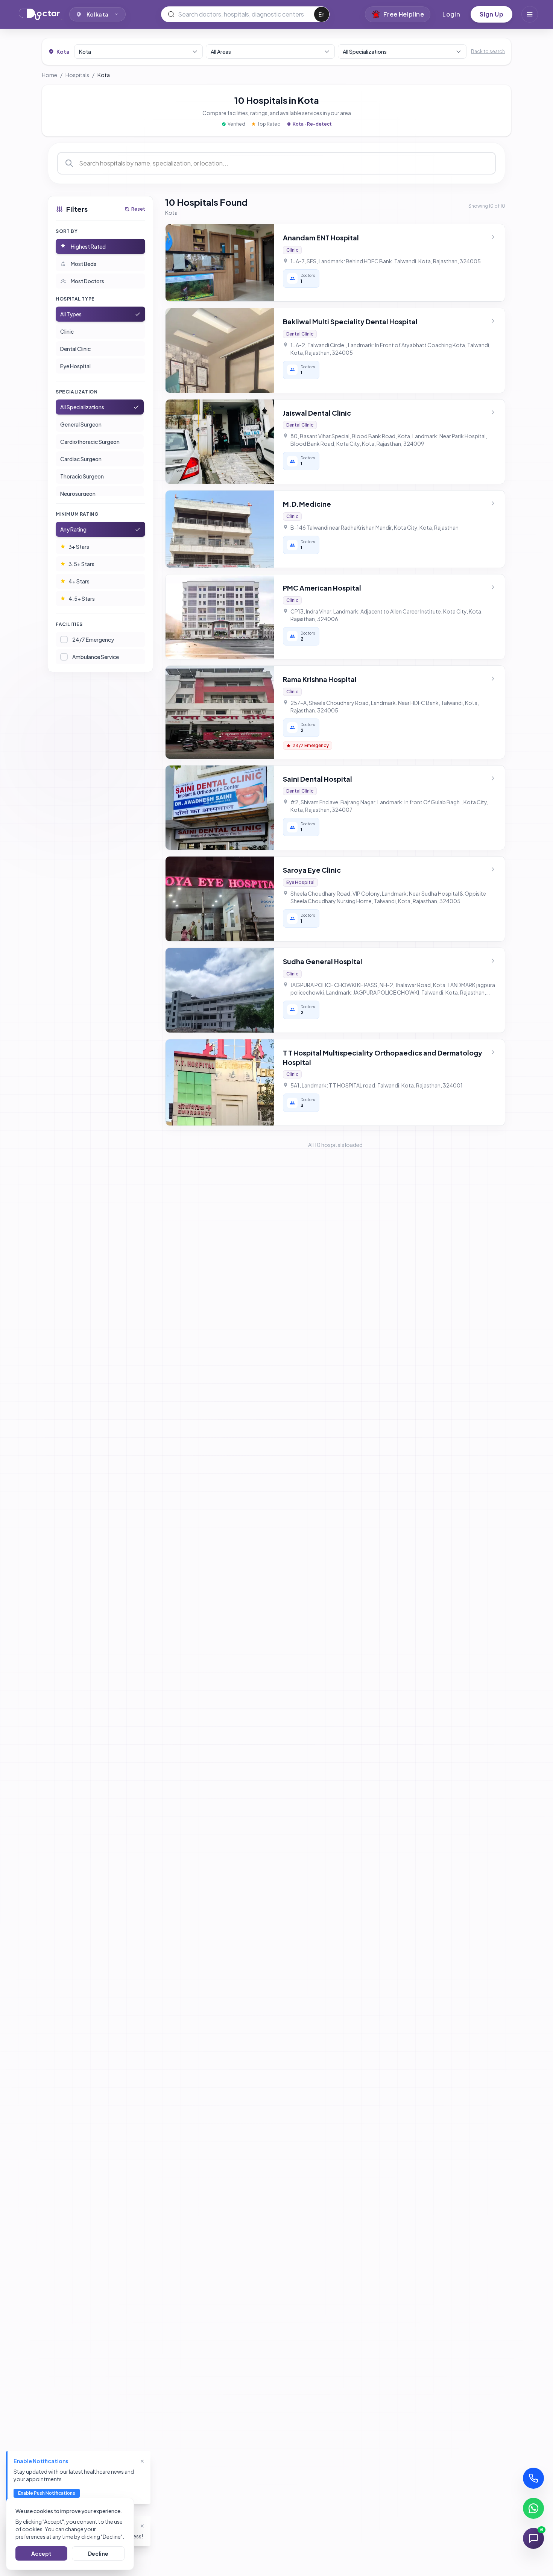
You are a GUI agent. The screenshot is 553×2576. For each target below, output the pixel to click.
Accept (41, 2553)
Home (49, 75)
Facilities (69, 624)
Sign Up (491, 14)
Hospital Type (75, 299)
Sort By (67, 231)
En (322, 14)
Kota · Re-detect (312, 124)
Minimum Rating (77, 514)
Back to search (488, 51)
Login (451, 14)
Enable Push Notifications (47, 2493)
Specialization (77, 392)
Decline (98, 2553)
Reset (138, 209)
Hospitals (77, 75)
